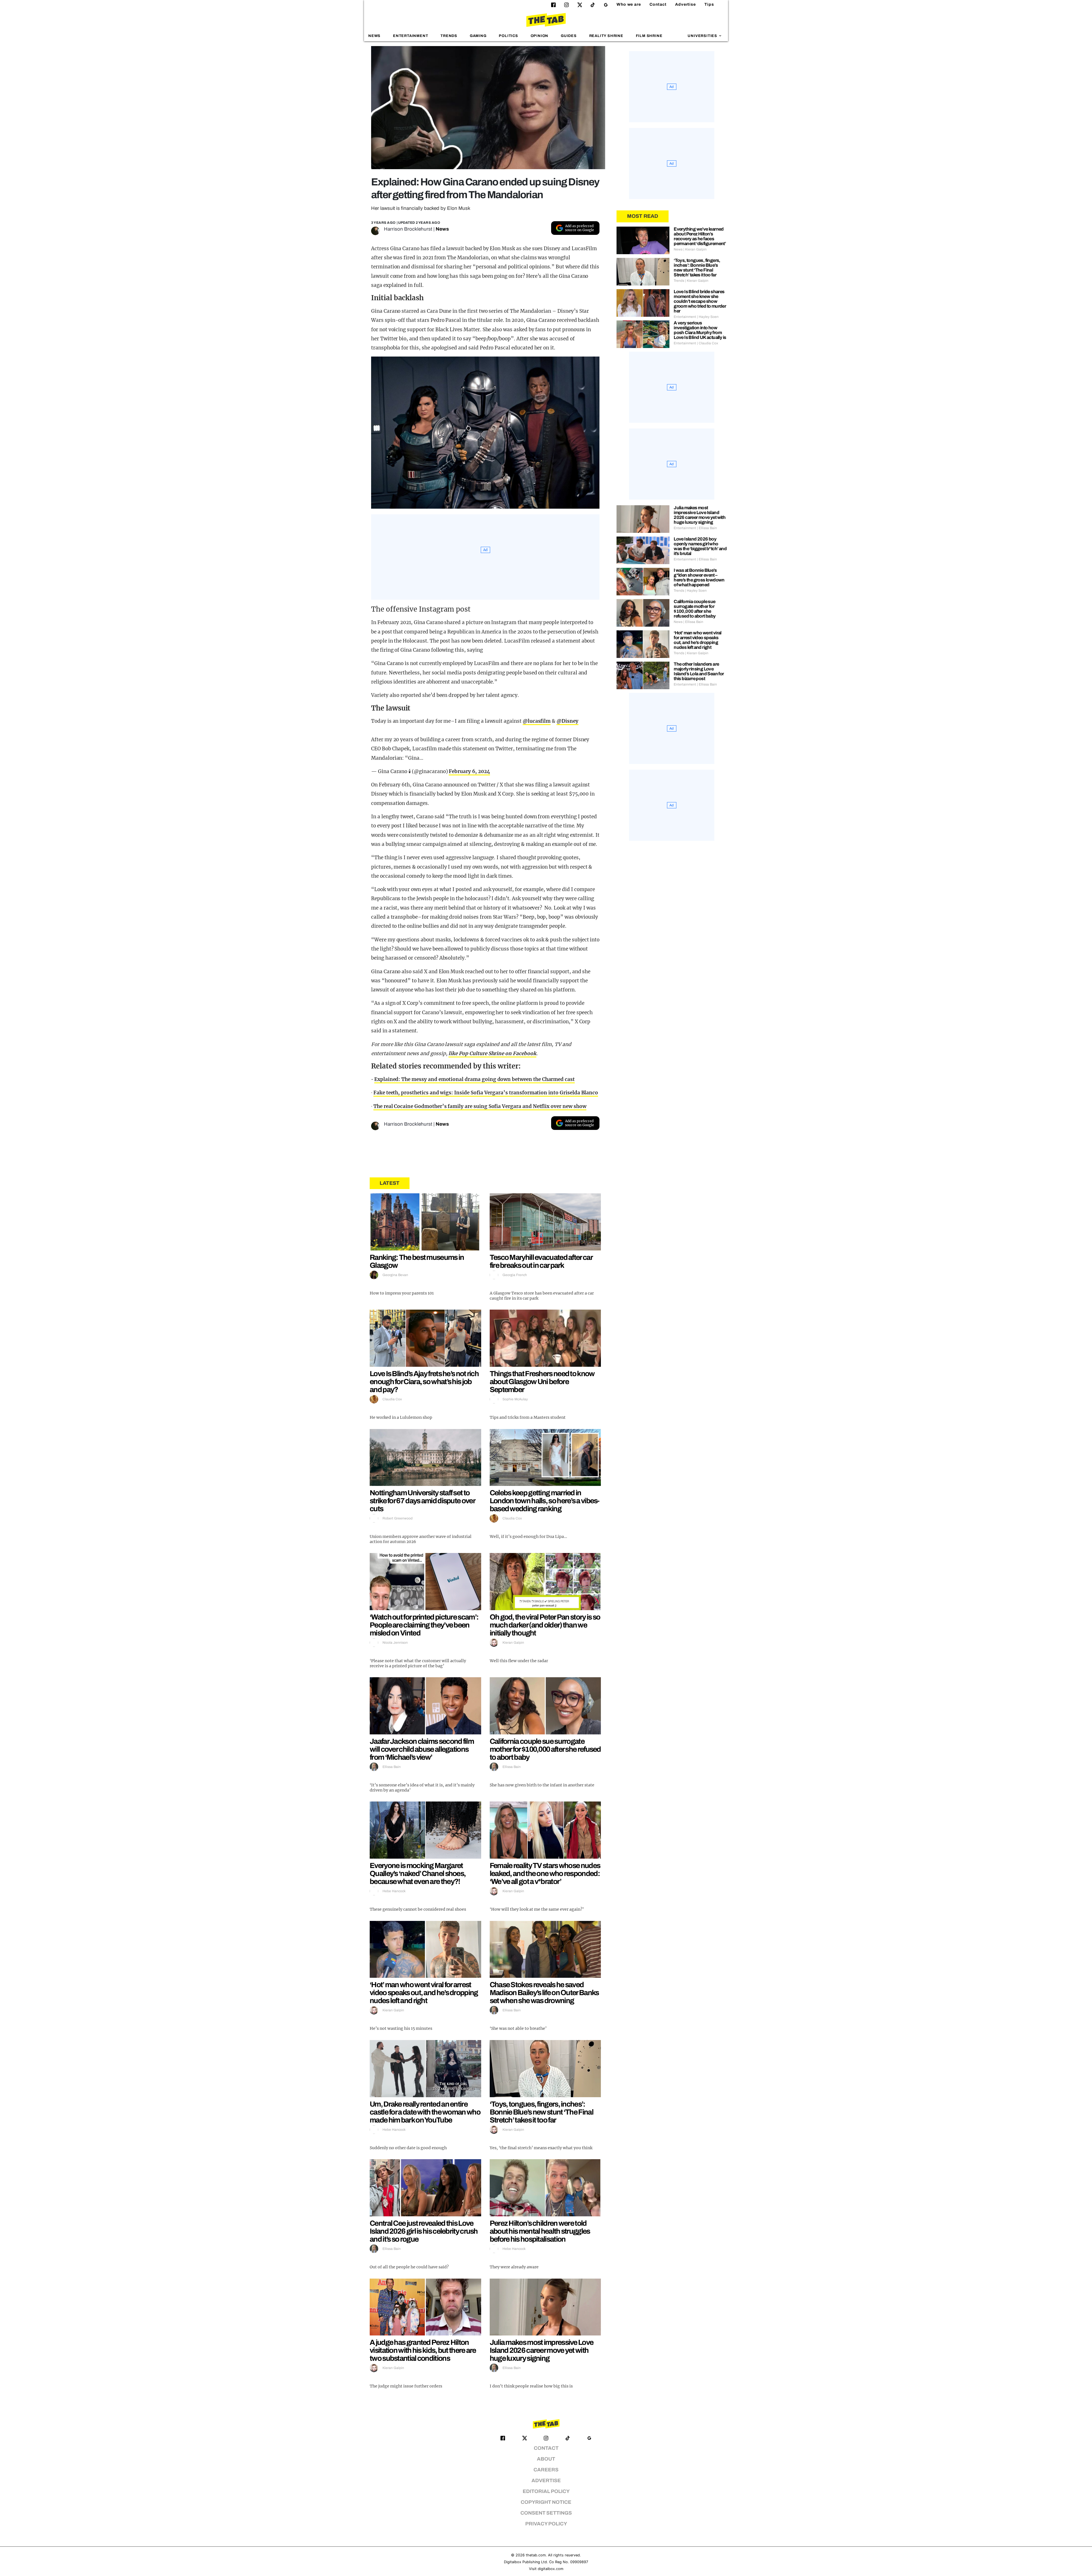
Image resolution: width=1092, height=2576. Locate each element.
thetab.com (536, 2555)
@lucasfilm (537, 721)
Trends (449, 36)
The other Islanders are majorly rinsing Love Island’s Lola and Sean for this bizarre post (699, 671)
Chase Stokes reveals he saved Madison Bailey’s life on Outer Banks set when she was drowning (544, 1993)
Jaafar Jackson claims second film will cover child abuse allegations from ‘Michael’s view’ (422, 1749)
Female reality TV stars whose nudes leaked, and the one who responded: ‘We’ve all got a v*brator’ (545, 1873)
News (374, 36)
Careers (546, 2470)
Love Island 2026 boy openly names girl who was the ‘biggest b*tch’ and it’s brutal (700, 546)
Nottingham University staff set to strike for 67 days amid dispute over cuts (422, 1501)
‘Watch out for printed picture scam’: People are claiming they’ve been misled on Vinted (424, 1625)
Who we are (629, 4)
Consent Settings (546, 2513)
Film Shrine (649, 36)
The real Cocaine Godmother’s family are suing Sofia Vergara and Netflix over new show (480, 1106)
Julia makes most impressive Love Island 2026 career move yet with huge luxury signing (542, 2350)
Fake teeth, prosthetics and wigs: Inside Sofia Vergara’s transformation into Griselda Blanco (486, 1093)
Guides (569, 36)
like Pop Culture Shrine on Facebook (492, 1053)
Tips (709, 4)
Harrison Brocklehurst (408, 229)
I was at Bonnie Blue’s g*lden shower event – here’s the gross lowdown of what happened (699, 577)
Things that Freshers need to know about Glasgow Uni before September (542, 1382)
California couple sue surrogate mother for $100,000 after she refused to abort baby (545, 1749)
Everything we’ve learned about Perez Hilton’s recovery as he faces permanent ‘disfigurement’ (700, 236)
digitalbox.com (551, 2569)
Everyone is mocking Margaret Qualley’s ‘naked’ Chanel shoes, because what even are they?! (418, 1873)
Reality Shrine (606, 36)
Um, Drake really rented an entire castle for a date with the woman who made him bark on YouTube (425, 2112)
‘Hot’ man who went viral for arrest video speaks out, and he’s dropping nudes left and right (424, 1993)
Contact (658, 4)
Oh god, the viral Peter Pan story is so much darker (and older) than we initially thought (545, 1625)
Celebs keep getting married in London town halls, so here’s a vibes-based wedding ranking (545, 1501)
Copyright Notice (546, 2502)
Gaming (478, 36)
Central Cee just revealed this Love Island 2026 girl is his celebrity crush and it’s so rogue (424, 2231)
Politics (508, 36)
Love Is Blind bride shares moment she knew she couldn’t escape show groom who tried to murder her (700, 301)
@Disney (567, 721)
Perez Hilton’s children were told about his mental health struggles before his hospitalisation (540, 2231)
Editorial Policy (546, 2491)
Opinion (540, 36)
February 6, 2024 (469, 771)
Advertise (685, 4)
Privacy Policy (546, 2524)
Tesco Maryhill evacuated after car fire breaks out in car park (541, 1261)
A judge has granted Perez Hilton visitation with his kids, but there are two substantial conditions (423, 2350)
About (546, 2459)
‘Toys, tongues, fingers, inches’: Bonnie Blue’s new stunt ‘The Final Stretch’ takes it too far (541, 2112)
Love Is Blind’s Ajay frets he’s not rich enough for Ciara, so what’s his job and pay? (424, 1382)
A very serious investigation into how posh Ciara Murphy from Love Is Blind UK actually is (700, 330)
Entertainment (411, 36)
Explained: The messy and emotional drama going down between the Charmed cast (474, 1079)
